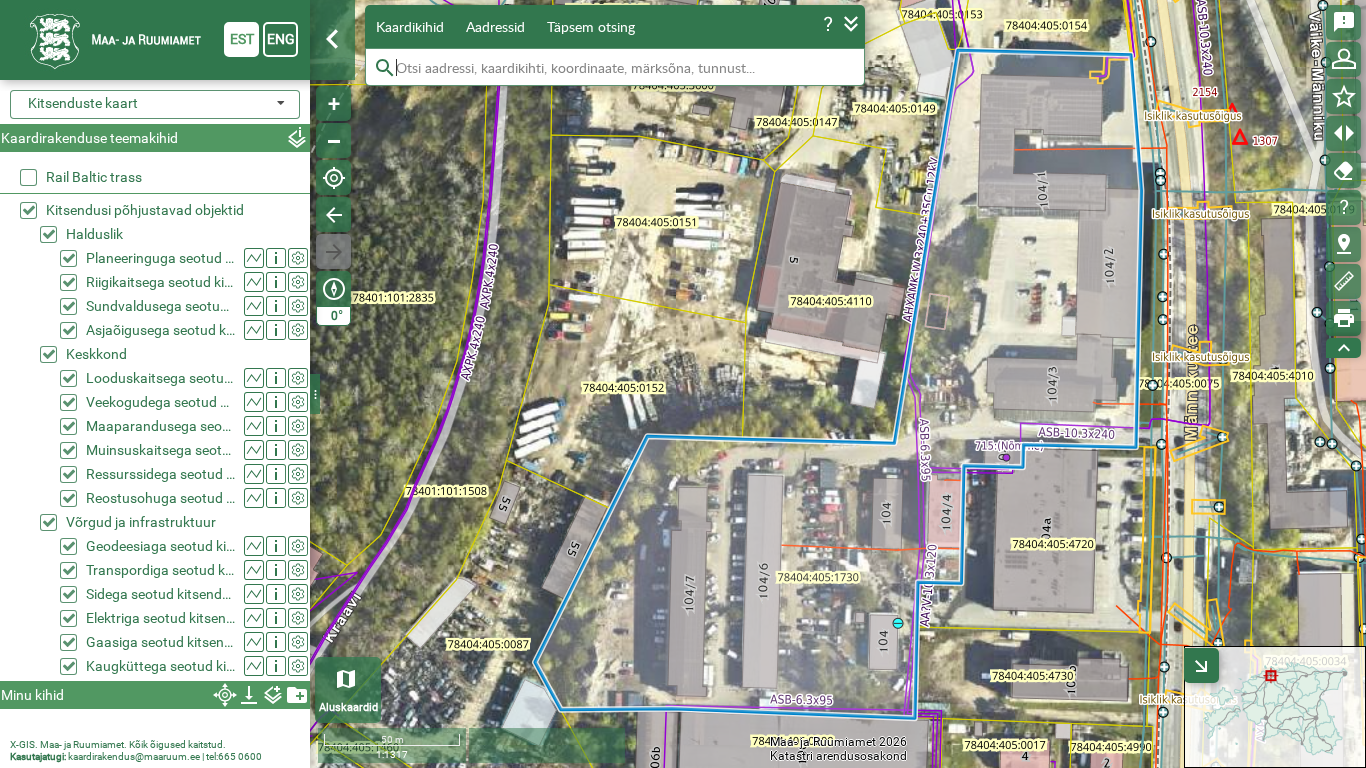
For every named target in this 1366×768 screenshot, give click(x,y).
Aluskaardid (348, 707)
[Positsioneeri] (333, 177)
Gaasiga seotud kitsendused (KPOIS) (160, 642)
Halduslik (94, 234)
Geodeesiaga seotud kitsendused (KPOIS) (160, 546)
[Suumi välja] (333, 140)
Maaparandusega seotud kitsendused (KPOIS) (160, 426)
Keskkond (96, 354)
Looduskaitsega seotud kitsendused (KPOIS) (160, 378)
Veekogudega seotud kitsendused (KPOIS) (160, 402)
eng (281, 39)
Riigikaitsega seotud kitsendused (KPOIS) (160, 282)
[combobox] (155, 104)
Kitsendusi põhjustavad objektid (145, 210)
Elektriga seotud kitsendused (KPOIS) (160, 618)
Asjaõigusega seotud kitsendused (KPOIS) (160, 330)
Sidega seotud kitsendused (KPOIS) (160, 594)
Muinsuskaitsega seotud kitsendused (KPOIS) (160, 450)
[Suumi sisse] (333, 103)
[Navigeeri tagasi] (333, 214)
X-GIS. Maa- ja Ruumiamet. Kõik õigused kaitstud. (118, 744)
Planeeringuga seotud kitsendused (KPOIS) (160, 258)
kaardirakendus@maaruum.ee (134, 756)
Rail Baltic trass (94, 177)
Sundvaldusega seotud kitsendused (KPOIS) (160, 306)
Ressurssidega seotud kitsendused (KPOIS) (160, 474)
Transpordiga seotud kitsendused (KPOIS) (160, 570)
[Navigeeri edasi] (333, 251)
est (242, 39)
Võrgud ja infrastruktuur (141, 522)
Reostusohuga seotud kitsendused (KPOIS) (160, 498)
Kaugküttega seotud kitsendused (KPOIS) (160, 666)
